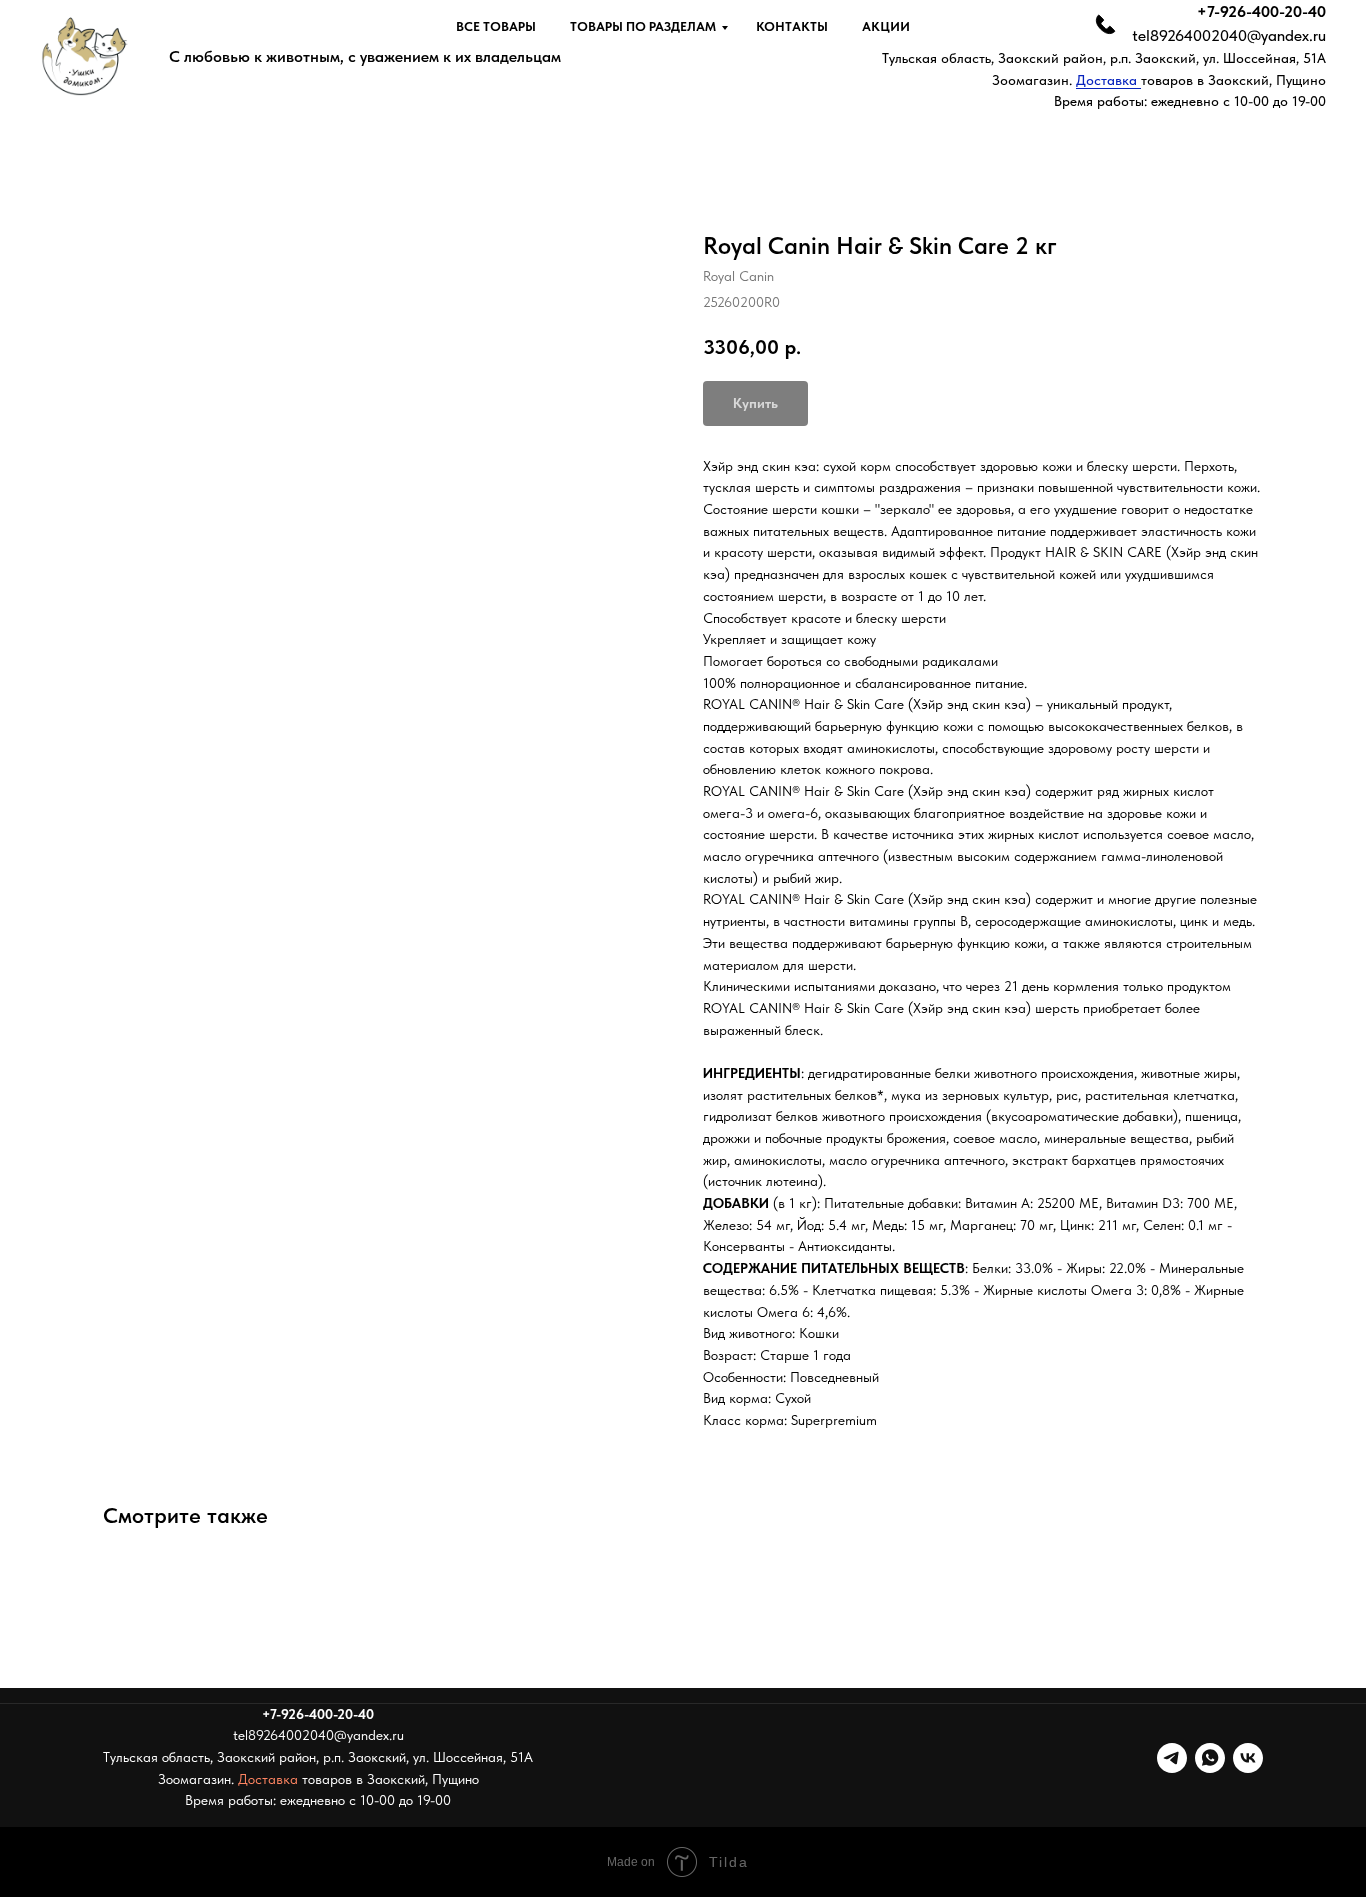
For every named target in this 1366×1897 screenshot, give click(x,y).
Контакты (792, 26)
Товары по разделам (643, 26)
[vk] (1248, 1758)
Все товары (496, 26)
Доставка (1108, 80)
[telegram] (1172, 1758)
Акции (886, 26)
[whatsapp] (1210, 1758)
